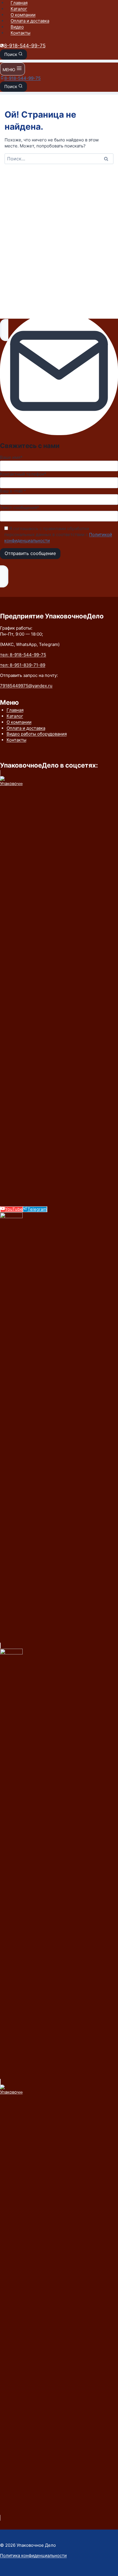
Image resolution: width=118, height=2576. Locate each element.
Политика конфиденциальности (33, 2555)
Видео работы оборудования (37, 734)
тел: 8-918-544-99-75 (23, 655)
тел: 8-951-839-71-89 (23, 665)
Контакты (20, 33)
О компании (23, 15)
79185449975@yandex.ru (26, 686)
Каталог (19, 9)
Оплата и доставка (30, 21)
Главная (19, 3)
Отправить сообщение (30, 553)
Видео (17, 27)
